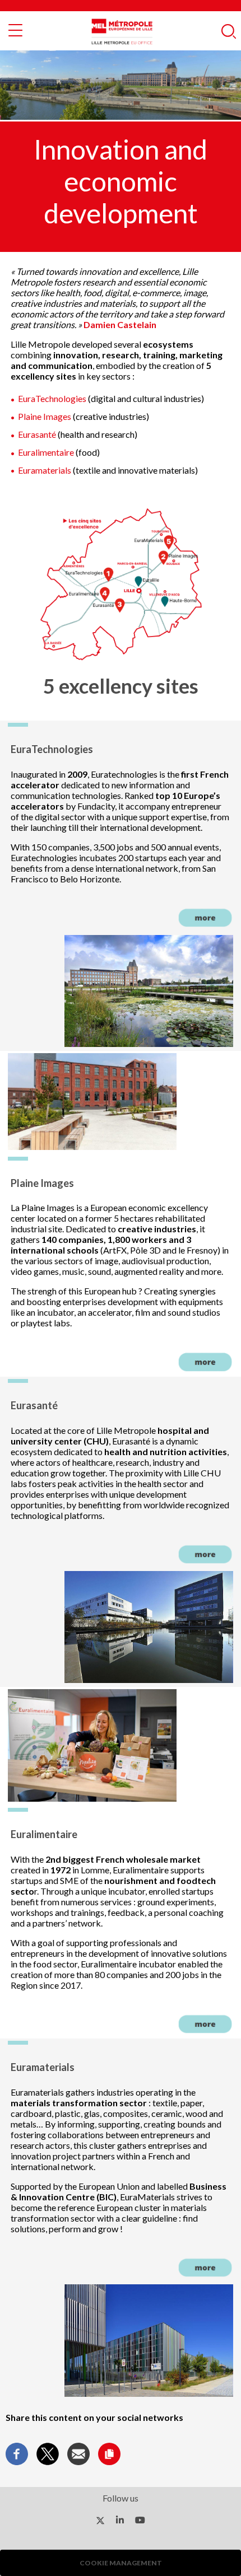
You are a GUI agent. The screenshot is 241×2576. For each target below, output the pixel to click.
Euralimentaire (46, 452)
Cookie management (121, 2563)
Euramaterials (45, 470)
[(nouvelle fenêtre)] (100, 2520)
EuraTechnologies (53, 398)
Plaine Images (45, 416)
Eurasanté (37, 434)
